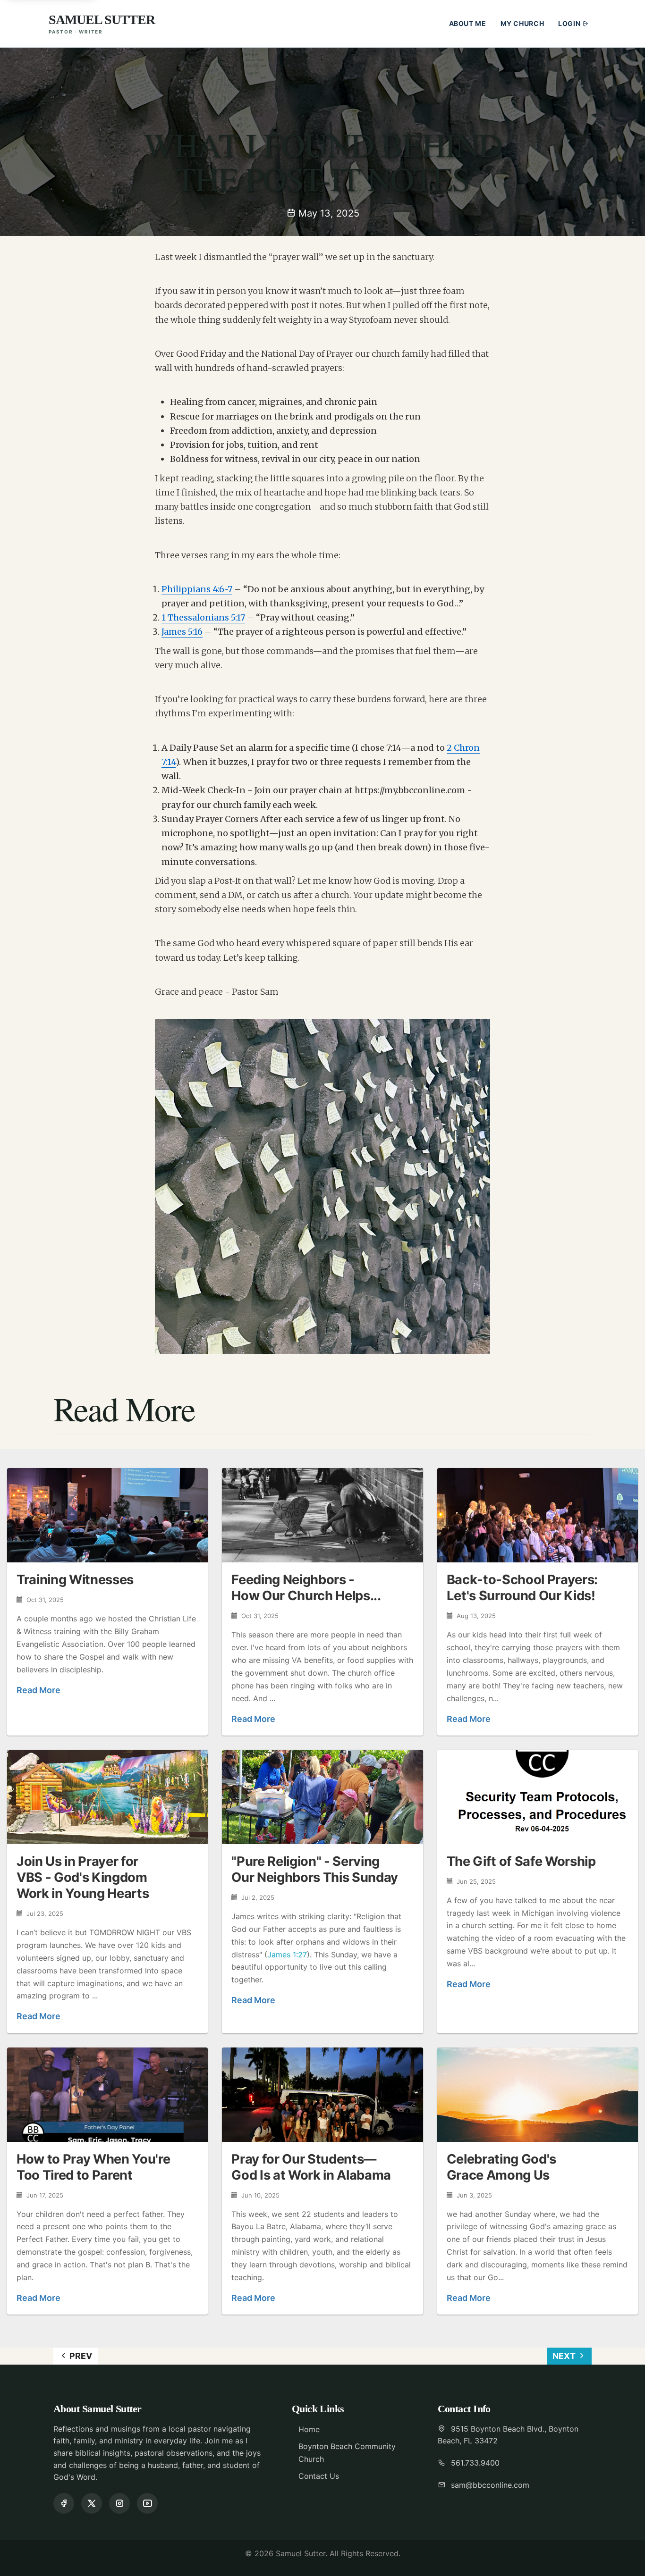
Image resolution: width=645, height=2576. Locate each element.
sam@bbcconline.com (490, 2485)
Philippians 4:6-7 (197, 589)
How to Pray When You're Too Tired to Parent (93, 2167)
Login (570, 23)
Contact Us (319, 2476)
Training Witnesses (75, 1580)
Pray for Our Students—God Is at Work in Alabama (311, 2167)
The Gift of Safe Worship (521, 1861)
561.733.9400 (475, 2463)
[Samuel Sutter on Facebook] (64, 2503)
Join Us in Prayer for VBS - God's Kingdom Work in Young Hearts (83, 1877)
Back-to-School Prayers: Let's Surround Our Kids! (522, 1588)
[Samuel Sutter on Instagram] (119, 2503)
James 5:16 (182, 632)
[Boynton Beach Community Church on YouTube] (147, 2503)
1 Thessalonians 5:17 (203, 617)
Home (309, 2429)
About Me (468, 23)
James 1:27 (287, 1955)
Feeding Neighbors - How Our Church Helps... (306, 1588)
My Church (522, 23)
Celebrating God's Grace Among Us (501, 2167)
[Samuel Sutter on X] (92, 2503)
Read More (38, 1690)
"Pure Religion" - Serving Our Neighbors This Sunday (315, 1869)
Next (565, 2356)
